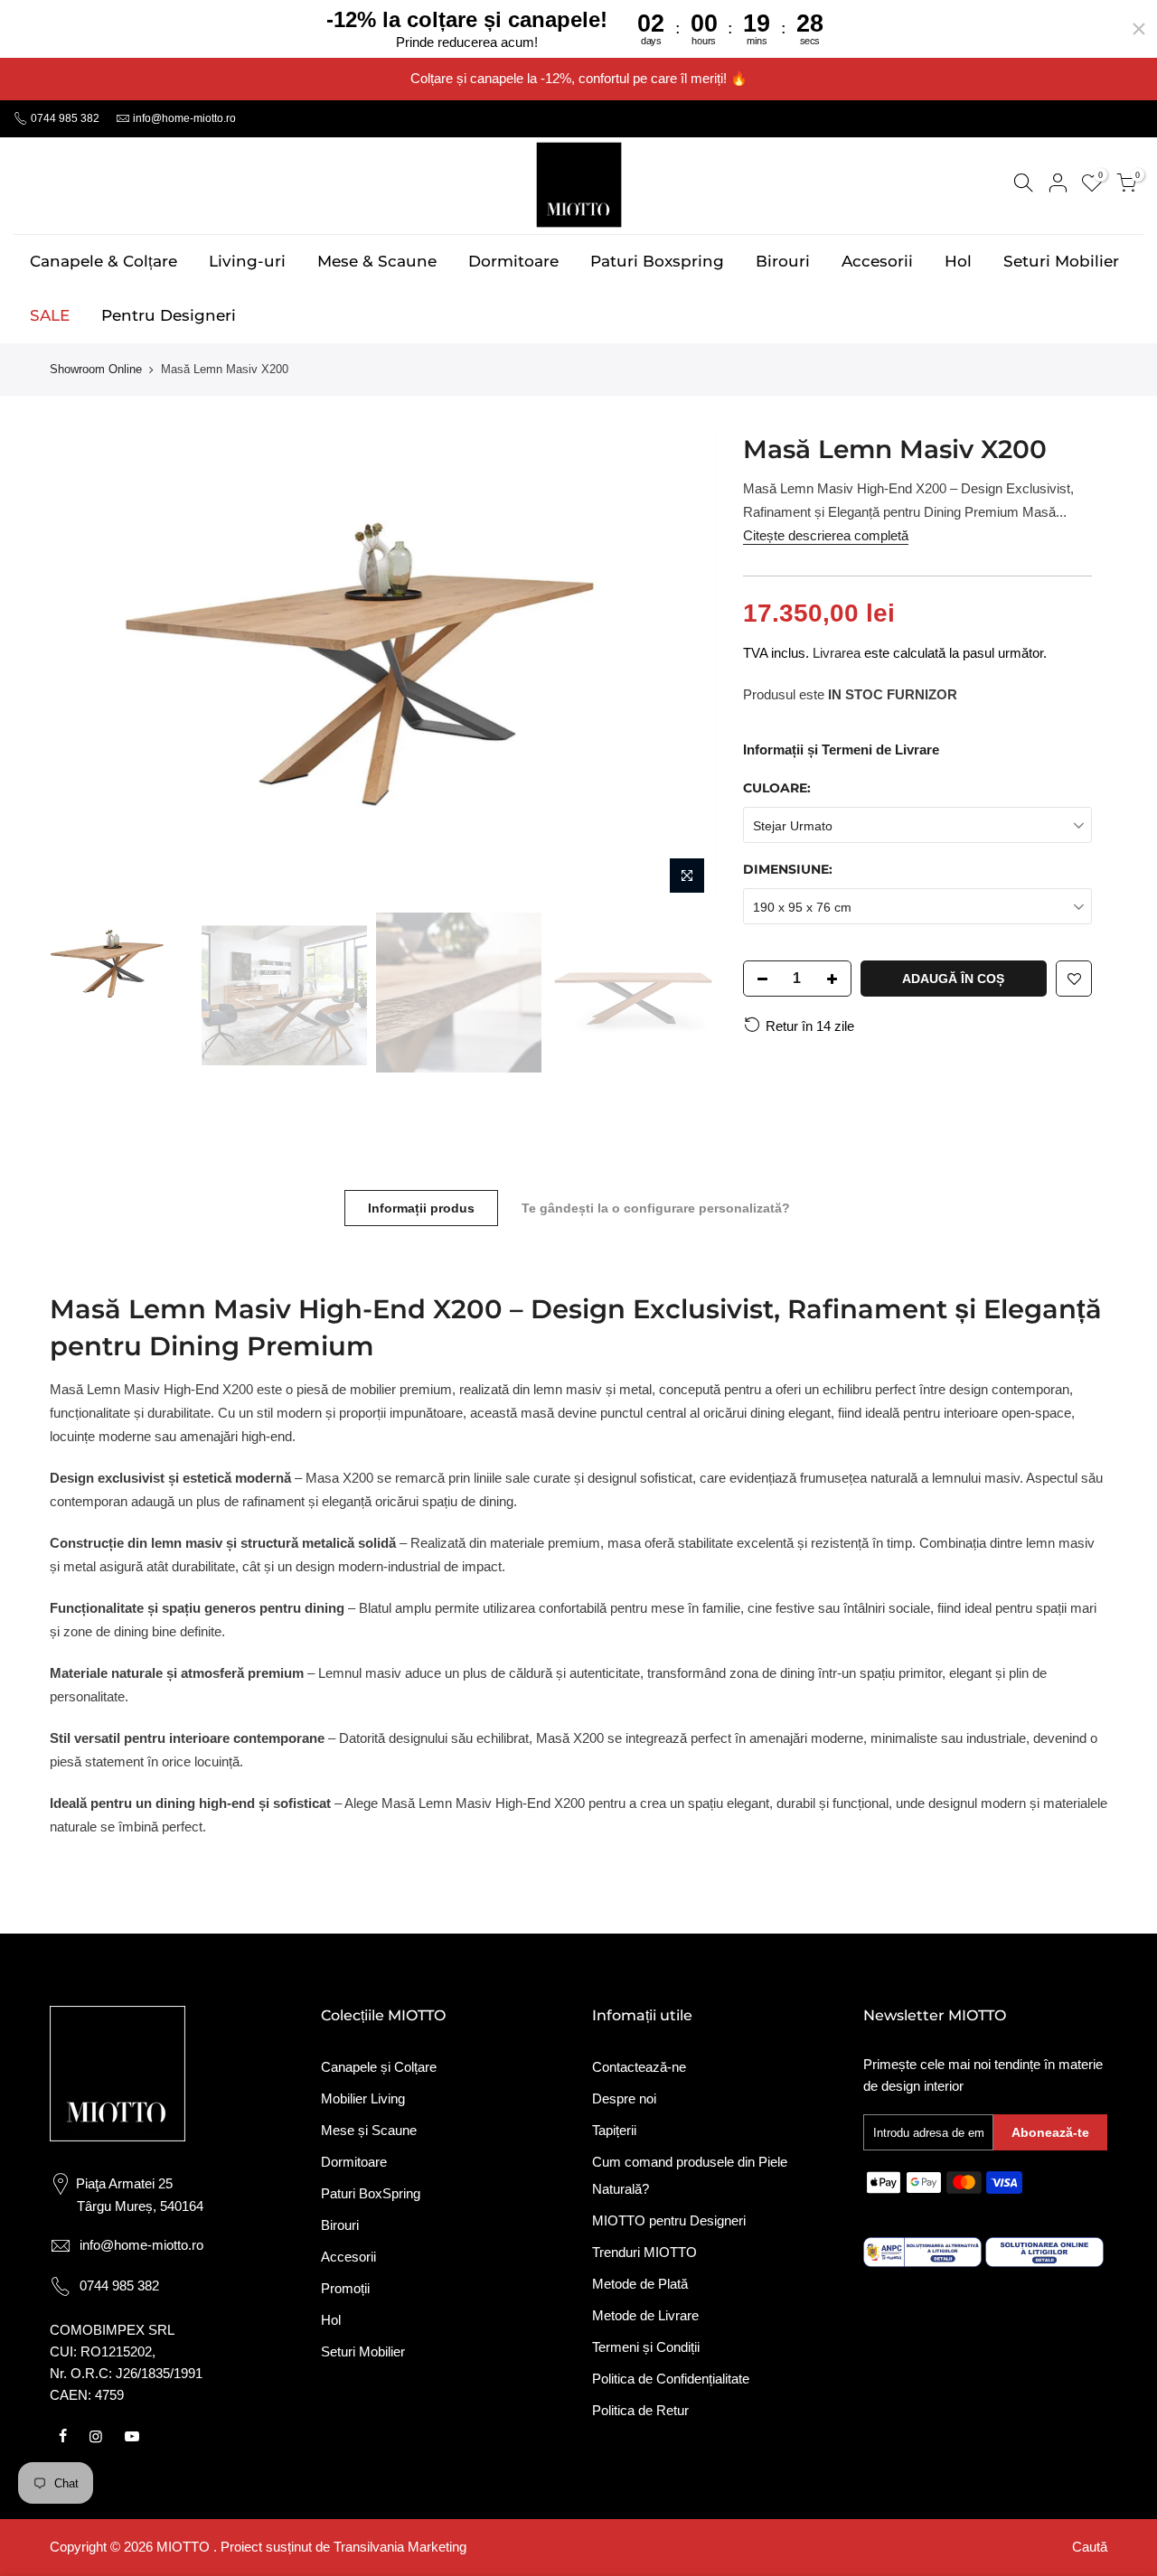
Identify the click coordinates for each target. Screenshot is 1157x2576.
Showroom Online (96, 369)
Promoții (345, 2288)
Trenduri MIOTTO (644, 2252)
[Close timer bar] (1139, 29)
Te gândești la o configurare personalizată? (656, 1208)
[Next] (684, 668)
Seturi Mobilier (1061, 261)
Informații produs (421, 1208)
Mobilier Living (363, 2098)
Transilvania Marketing (400, 2547)
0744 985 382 (64, 118)
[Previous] (59, 668)
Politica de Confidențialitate (671, 2379)
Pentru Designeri (169, 315)
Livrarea (837, 653)
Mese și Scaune (369, 2130)
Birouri (783, 261)
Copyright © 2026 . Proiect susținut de (192, 2547)
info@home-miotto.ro (184, 118)
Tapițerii (614, 2130)
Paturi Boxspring (657, 261)
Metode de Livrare (645, 2315)
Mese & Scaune (377, 261)
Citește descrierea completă (826, 535)
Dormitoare (513, 261)
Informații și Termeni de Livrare (841, 749)
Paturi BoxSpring (371, 2193)
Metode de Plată (640, 2284)
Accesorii (877, 261)
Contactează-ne (639, 2067)
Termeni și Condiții (646, 2347)
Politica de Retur (640, 2410)
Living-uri (247, 261)
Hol (958, 261)
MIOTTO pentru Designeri (669, 2220)
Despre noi (624, 2098)
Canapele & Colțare (103, 261)
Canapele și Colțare (379, 2067)
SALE (50, 315)
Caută (1090, 2547)
